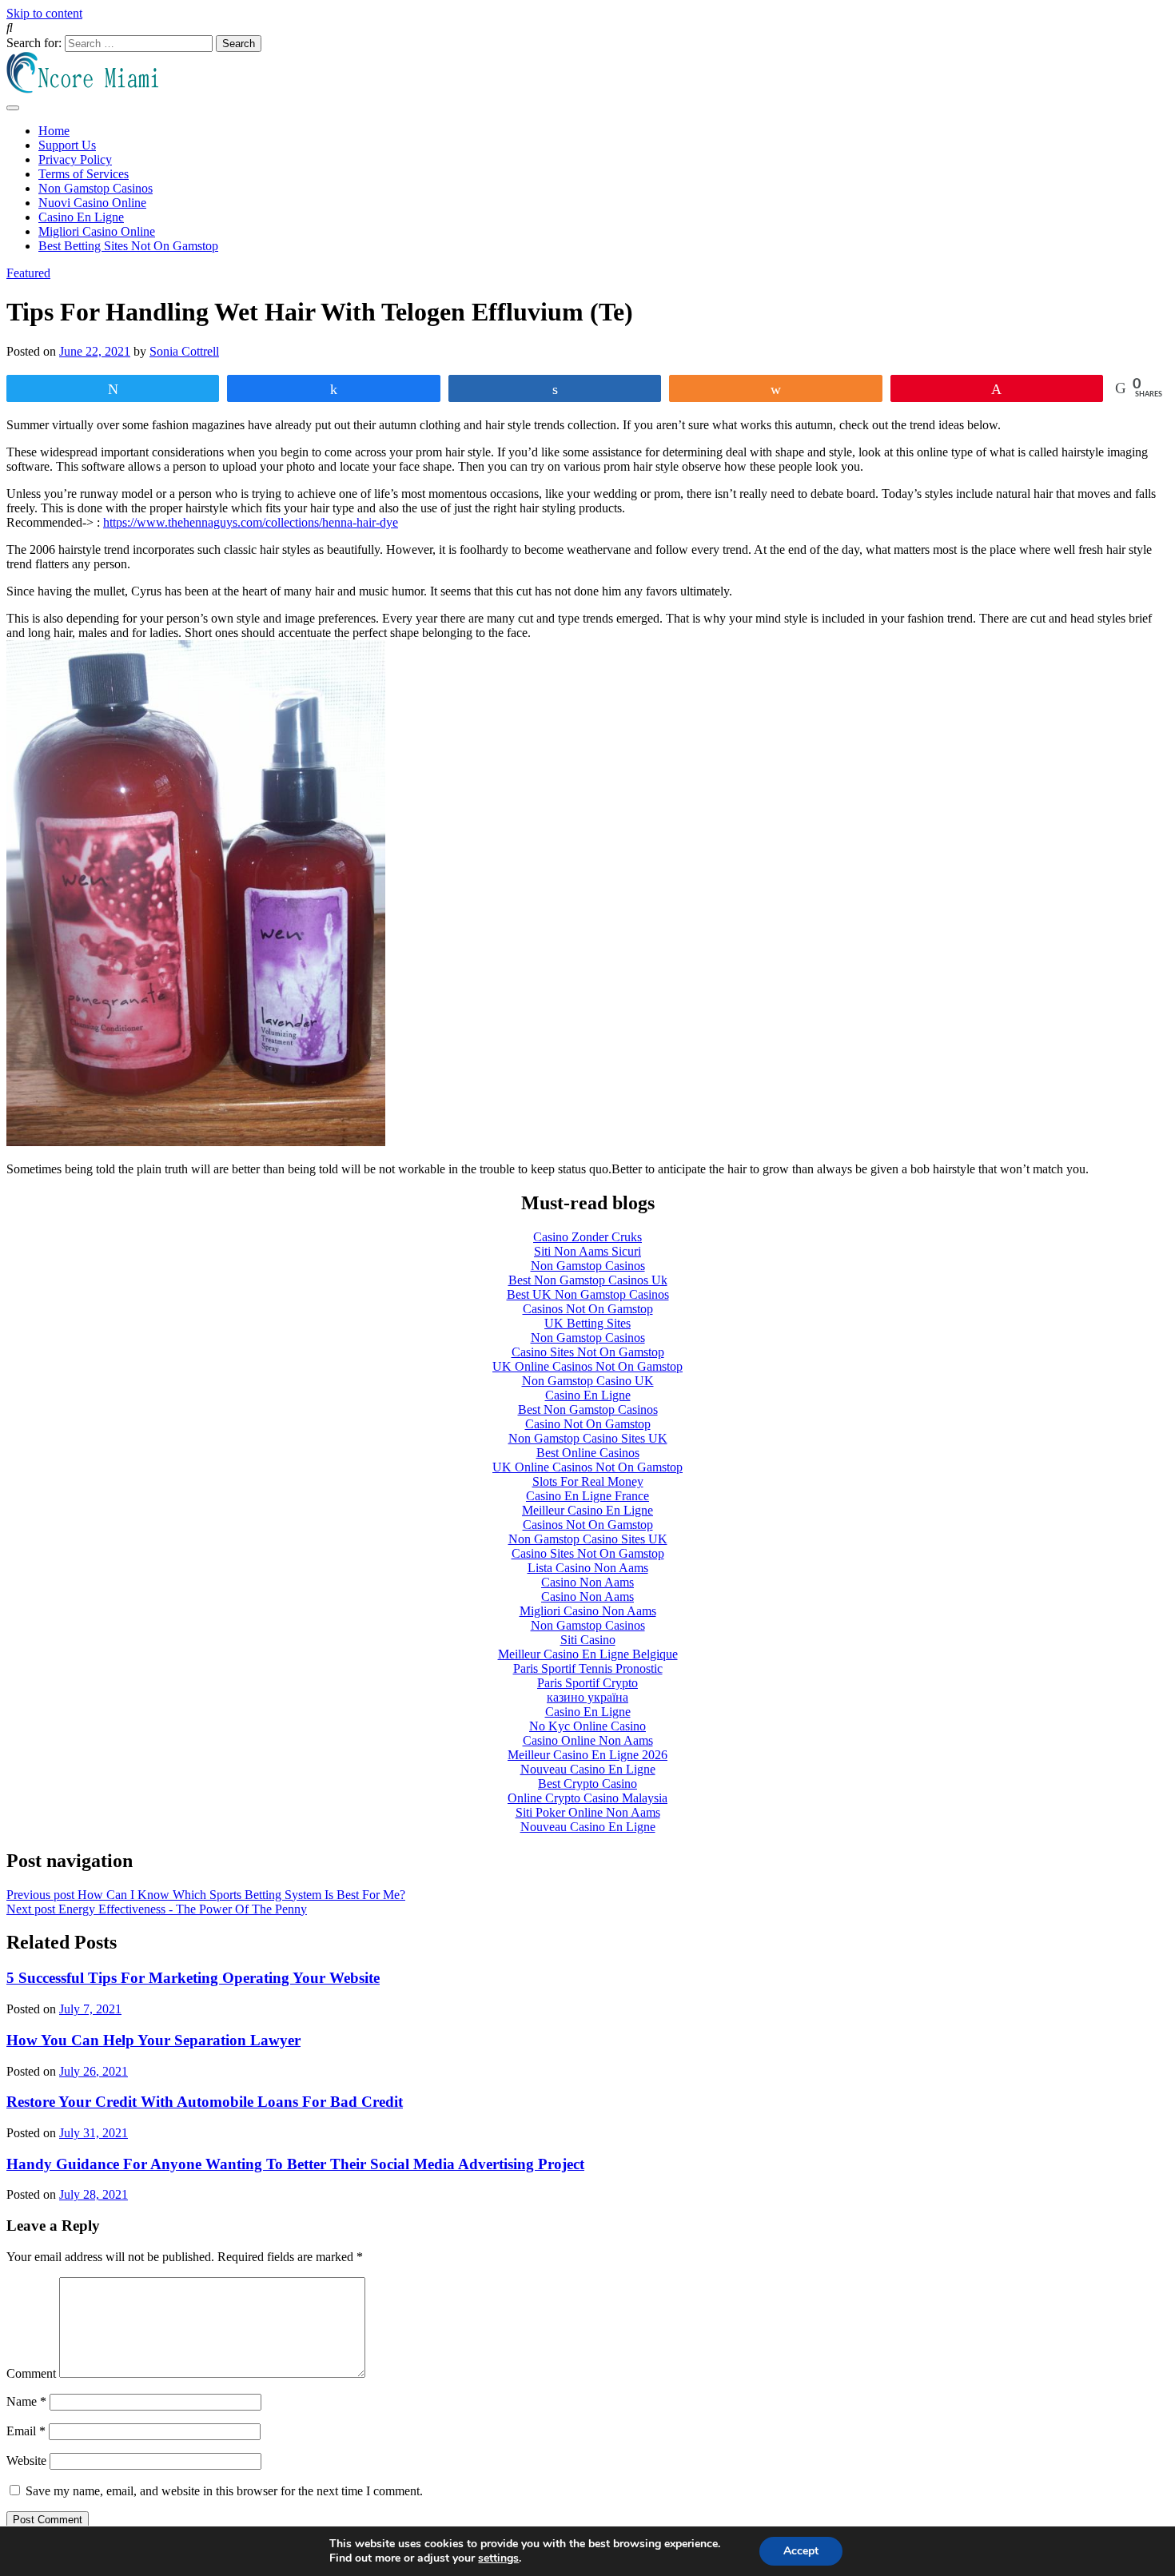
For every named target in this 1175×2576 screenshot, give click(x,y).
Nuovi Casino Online (92, 203)
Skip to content (44, 13)
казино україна (587, 1697)
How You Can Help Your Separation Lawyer (153, 2040)
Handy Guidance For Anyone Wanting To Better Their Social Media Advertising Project (295, 2164)
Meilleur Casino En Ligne (587, 1510)
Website (26, 2461)
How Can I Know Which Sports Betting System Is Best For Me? (206, 1895)
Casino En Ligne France (587, 1496)
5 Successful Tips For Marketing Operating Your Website (193, 1978)
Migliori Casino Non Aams (588, 1611)
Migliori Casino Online (97, 231)
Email (26, 2431)
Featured (28, 273)
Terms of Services (84, 174)
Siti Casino (588, 1640)
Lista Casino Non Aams (588, 1568)
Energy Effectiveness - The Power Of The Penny (157, 1909)
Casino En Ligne (81, 217)
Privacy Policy (75, 159)
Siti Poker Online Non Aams (588, 1812)
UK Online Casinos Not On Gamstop (587, 1366)
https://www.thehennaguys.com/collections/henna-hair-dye (251, 522)
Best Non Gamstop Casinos (588, 1409)
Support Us (67, 145)
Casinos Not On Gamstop (588, 1309)
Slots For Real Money (588, 1481)
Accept (801, 2551)
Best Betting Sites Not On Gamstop (128, 246)
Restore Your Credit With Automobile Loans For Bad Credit (205, 2102)
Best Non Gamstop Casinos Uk (588, 1280)
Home (54, 131)
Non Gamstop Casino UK (588, 1381)
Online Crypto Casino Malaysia (587, 1798)
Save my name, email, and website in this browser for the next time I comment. (224, 2491)
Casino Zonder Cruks (587, 1237)
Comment (31, 2373)
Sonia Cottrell (184, 351)
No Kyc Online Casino (587, 1726)
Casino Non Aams (587, 1582)
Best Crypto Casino (587, 1784)
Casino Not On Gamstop (588, 1424)
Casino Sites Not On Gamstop (588, 1352)
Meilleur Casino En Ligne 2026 (587, 1755)
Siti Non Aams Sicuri (587, 1251)
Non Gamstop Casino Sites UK (588, 1438)
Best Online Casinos (588, 1453)
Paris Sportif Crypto (587, 1683)
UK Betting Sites (587, 1323)
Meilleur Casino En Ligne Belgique (588, 1654)
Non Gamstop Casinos (96, 188)
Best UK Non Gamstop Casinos (588, 1294)
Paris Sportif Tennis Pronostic (588, 1668)
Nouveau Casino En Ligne (588, 1769)
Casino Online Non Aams (588, 1740)
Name (26, 2401)
